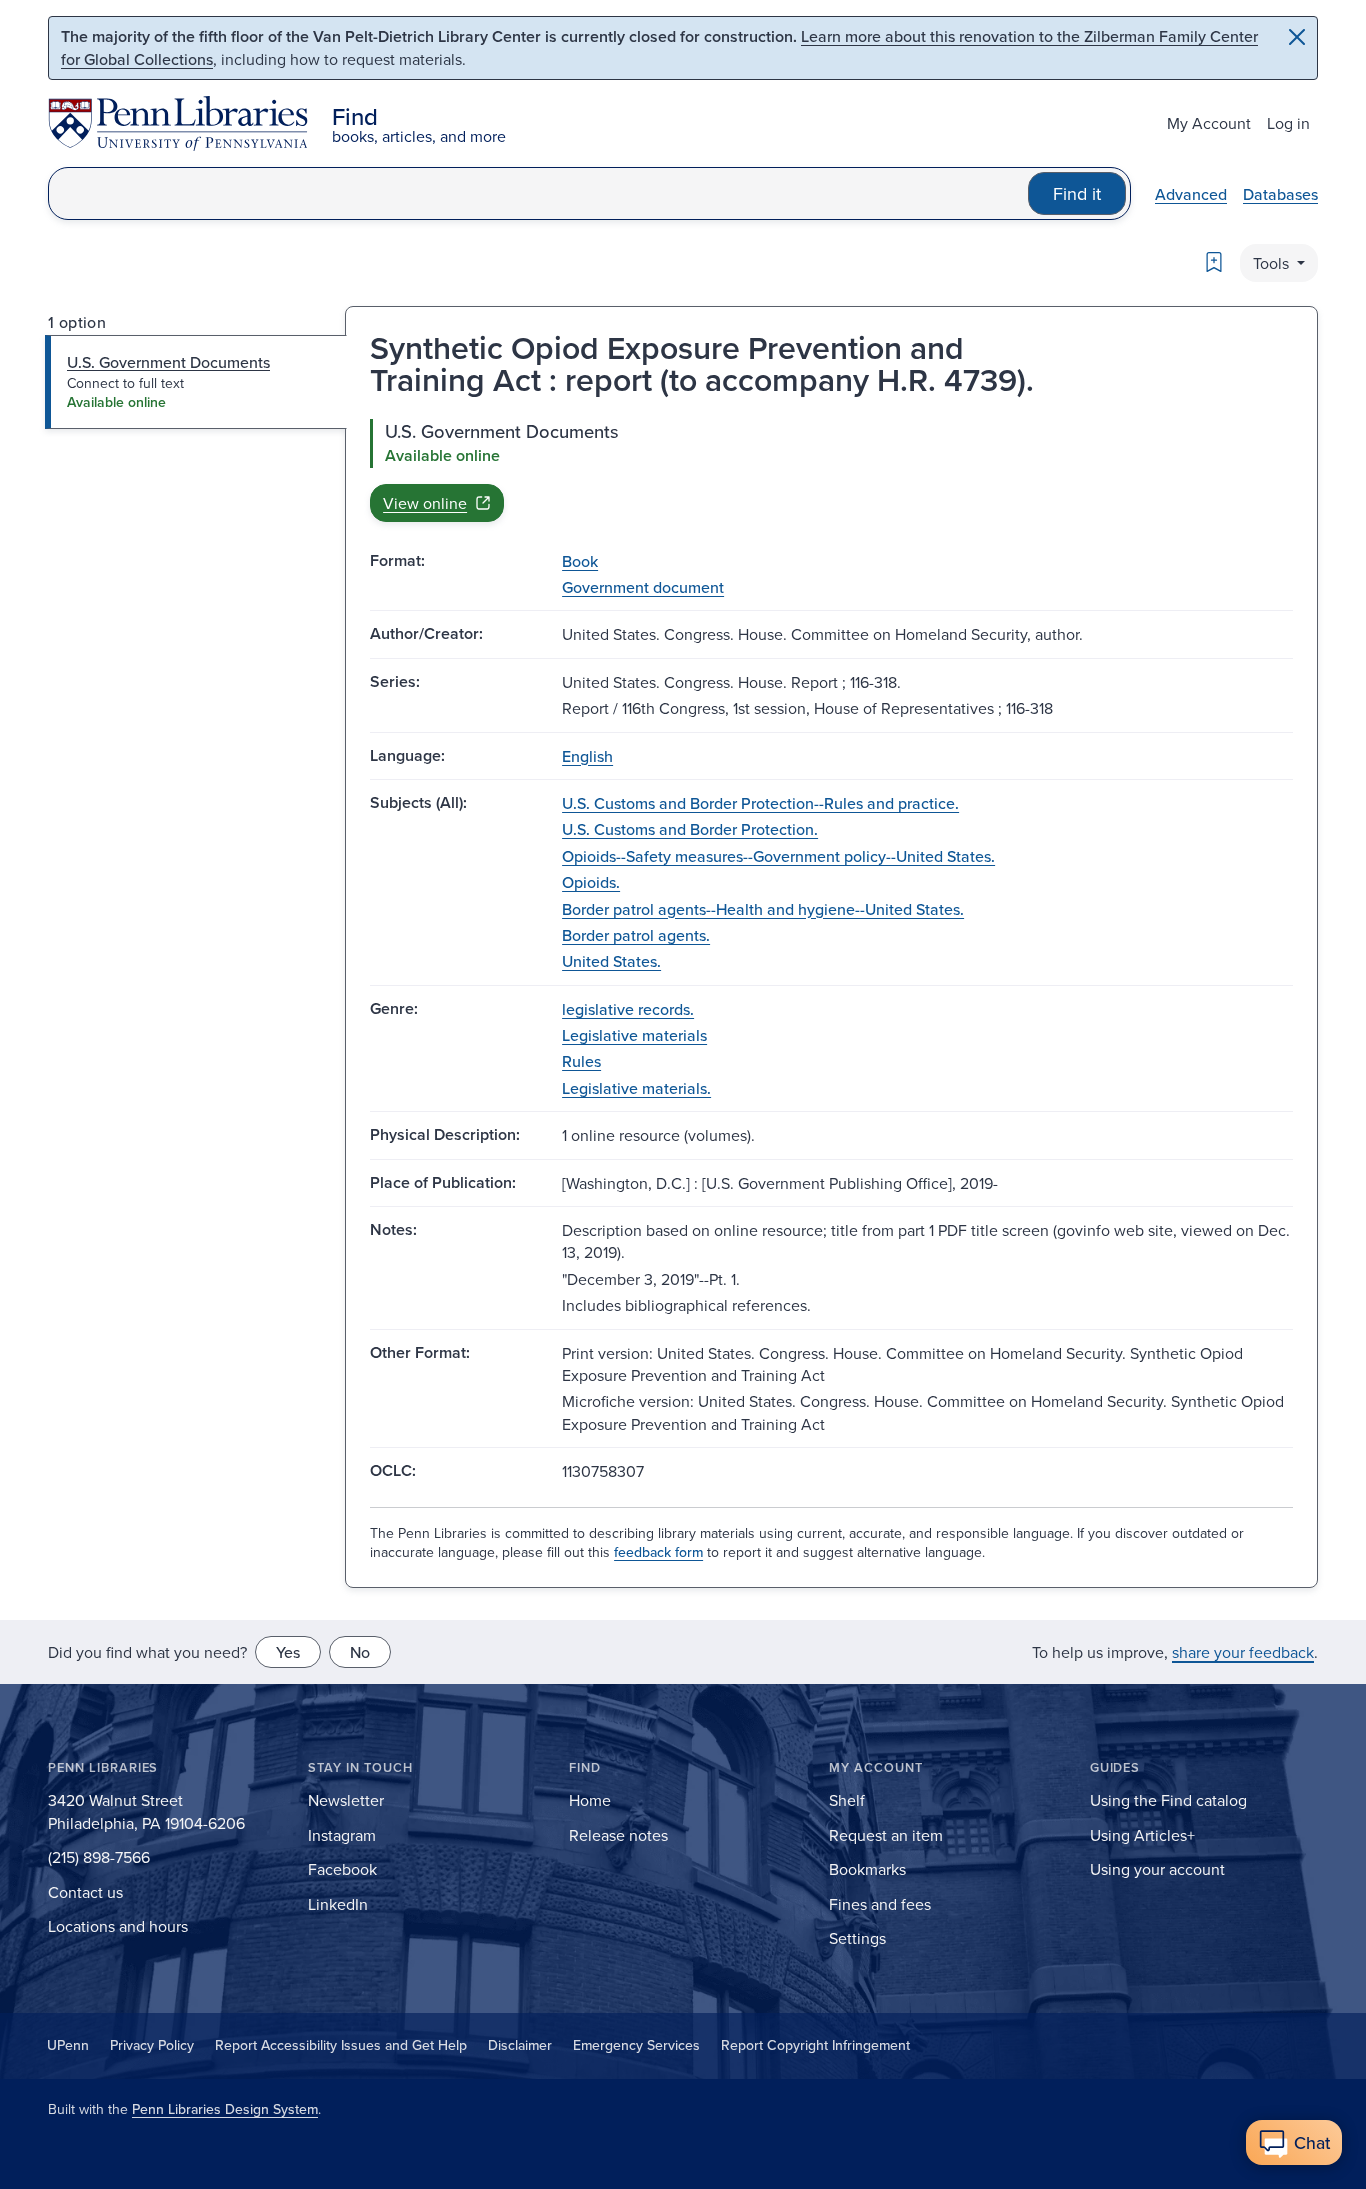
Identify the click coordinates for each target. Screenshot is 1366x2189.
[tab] (196, 382)
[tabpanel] (831, 470)
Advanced (1191, 194)
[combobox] (538, 193)
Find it (1077, 193)
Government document (643, 587)
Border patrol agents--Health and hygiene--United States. (763, 909)
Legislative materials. (636, 1088)
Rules (581, 1061)
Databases (1280, 194)
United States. (611, 961)
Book (580, 561)
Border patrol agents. (636, 935)
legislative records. (628, 1009)
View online (425, 503)
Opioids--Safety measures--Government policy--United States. (778, 856)
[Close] (1297, 37)
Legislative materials (634, 1035)
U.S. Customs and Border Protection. (690, 829)
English (587, 756)
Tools (1273, 263)
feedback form (658, 1552)
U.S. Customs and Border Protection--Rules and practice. (760, 803)
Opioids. (591, 882)
